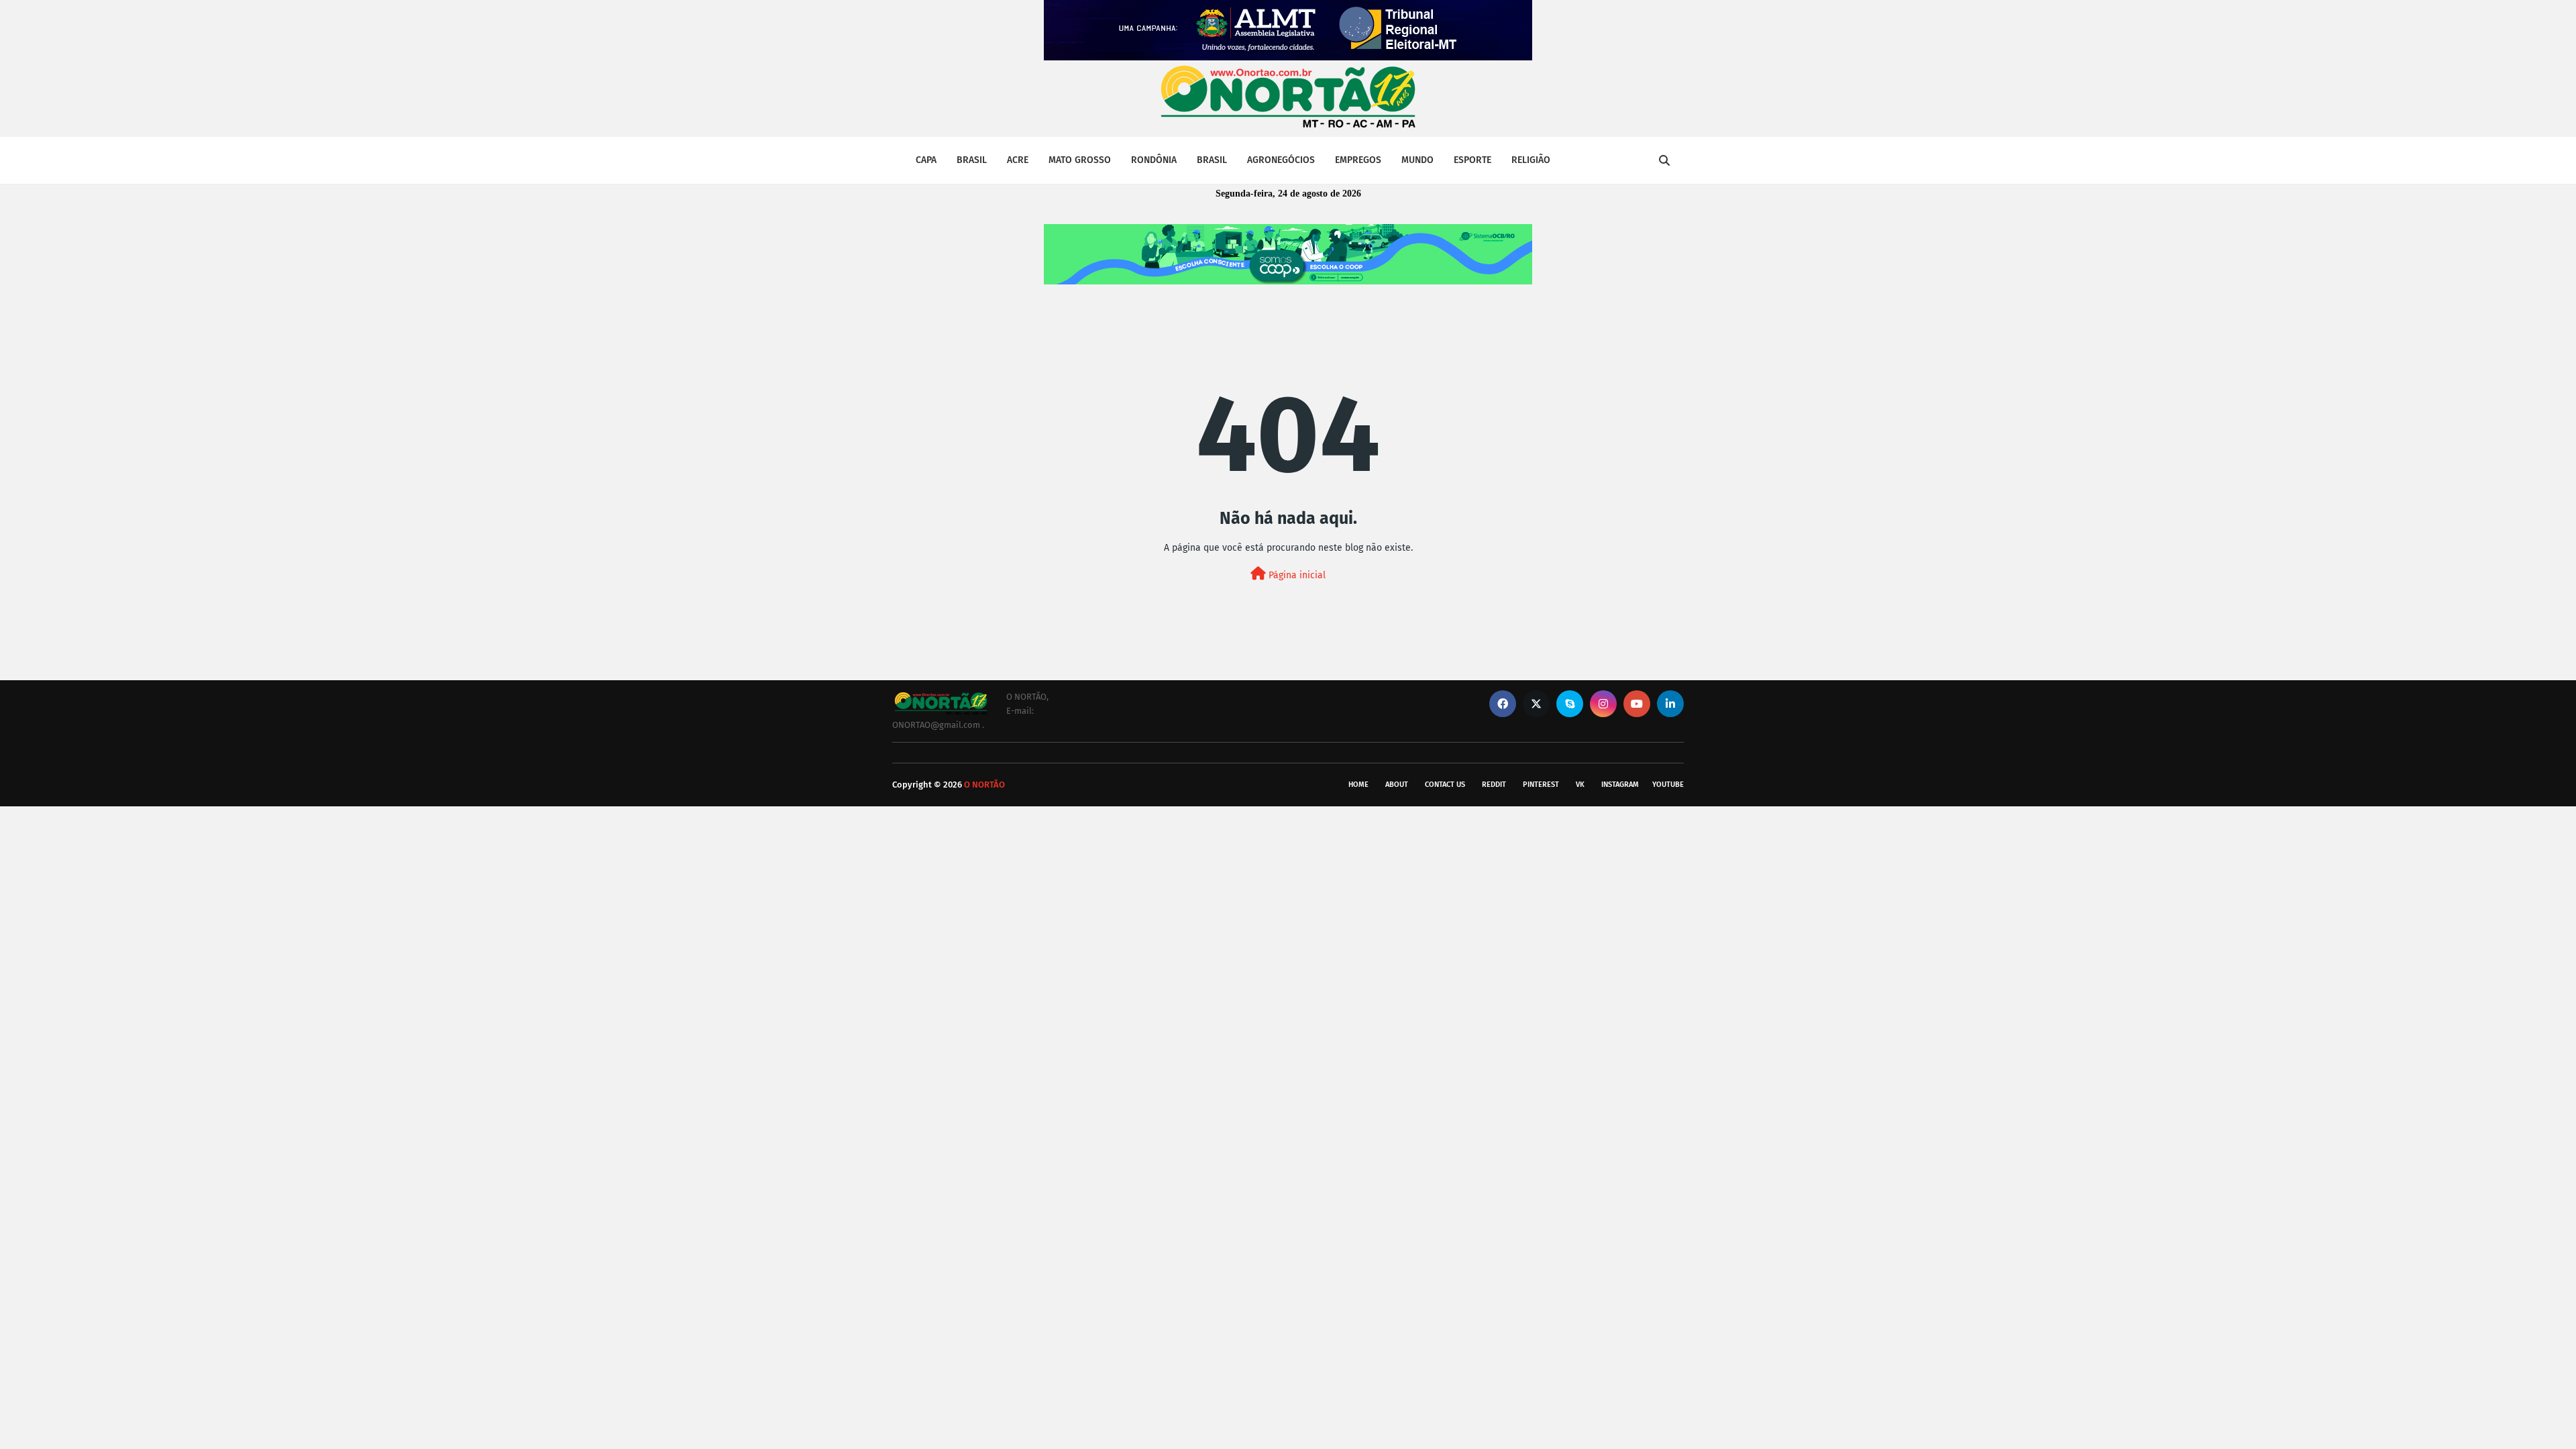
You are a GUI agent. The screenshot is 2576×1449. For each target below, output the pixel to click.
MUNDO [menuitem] (1417, 160)
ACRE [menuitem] (1018, 160)
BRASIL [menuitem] (972, 160)
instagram (1620, 785)
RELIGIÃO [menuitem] (1531, 160)
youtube (1668, 785)
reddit (1494, 785)
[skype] (1570, 704)
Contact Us (1445, 785)
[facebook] (1503, 704)
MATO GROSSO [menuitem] (1080, 160)
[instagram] (1603, 704)
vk (1580, 785)
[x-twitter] (1536, 704)
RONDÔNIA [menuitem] (1154, 160)
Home (1358, 785)
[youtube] (1637, 704)
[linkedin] (1670, 704)
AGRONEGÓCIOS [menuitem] (1281, 160)
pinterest (1541, 785)
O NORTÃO (984, 785)
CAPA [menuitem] (926, 160)
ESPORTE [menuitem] (1472, 160)
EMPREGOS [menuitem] (1358, 160)
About (1397, 785)
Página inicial (1296, 575)
